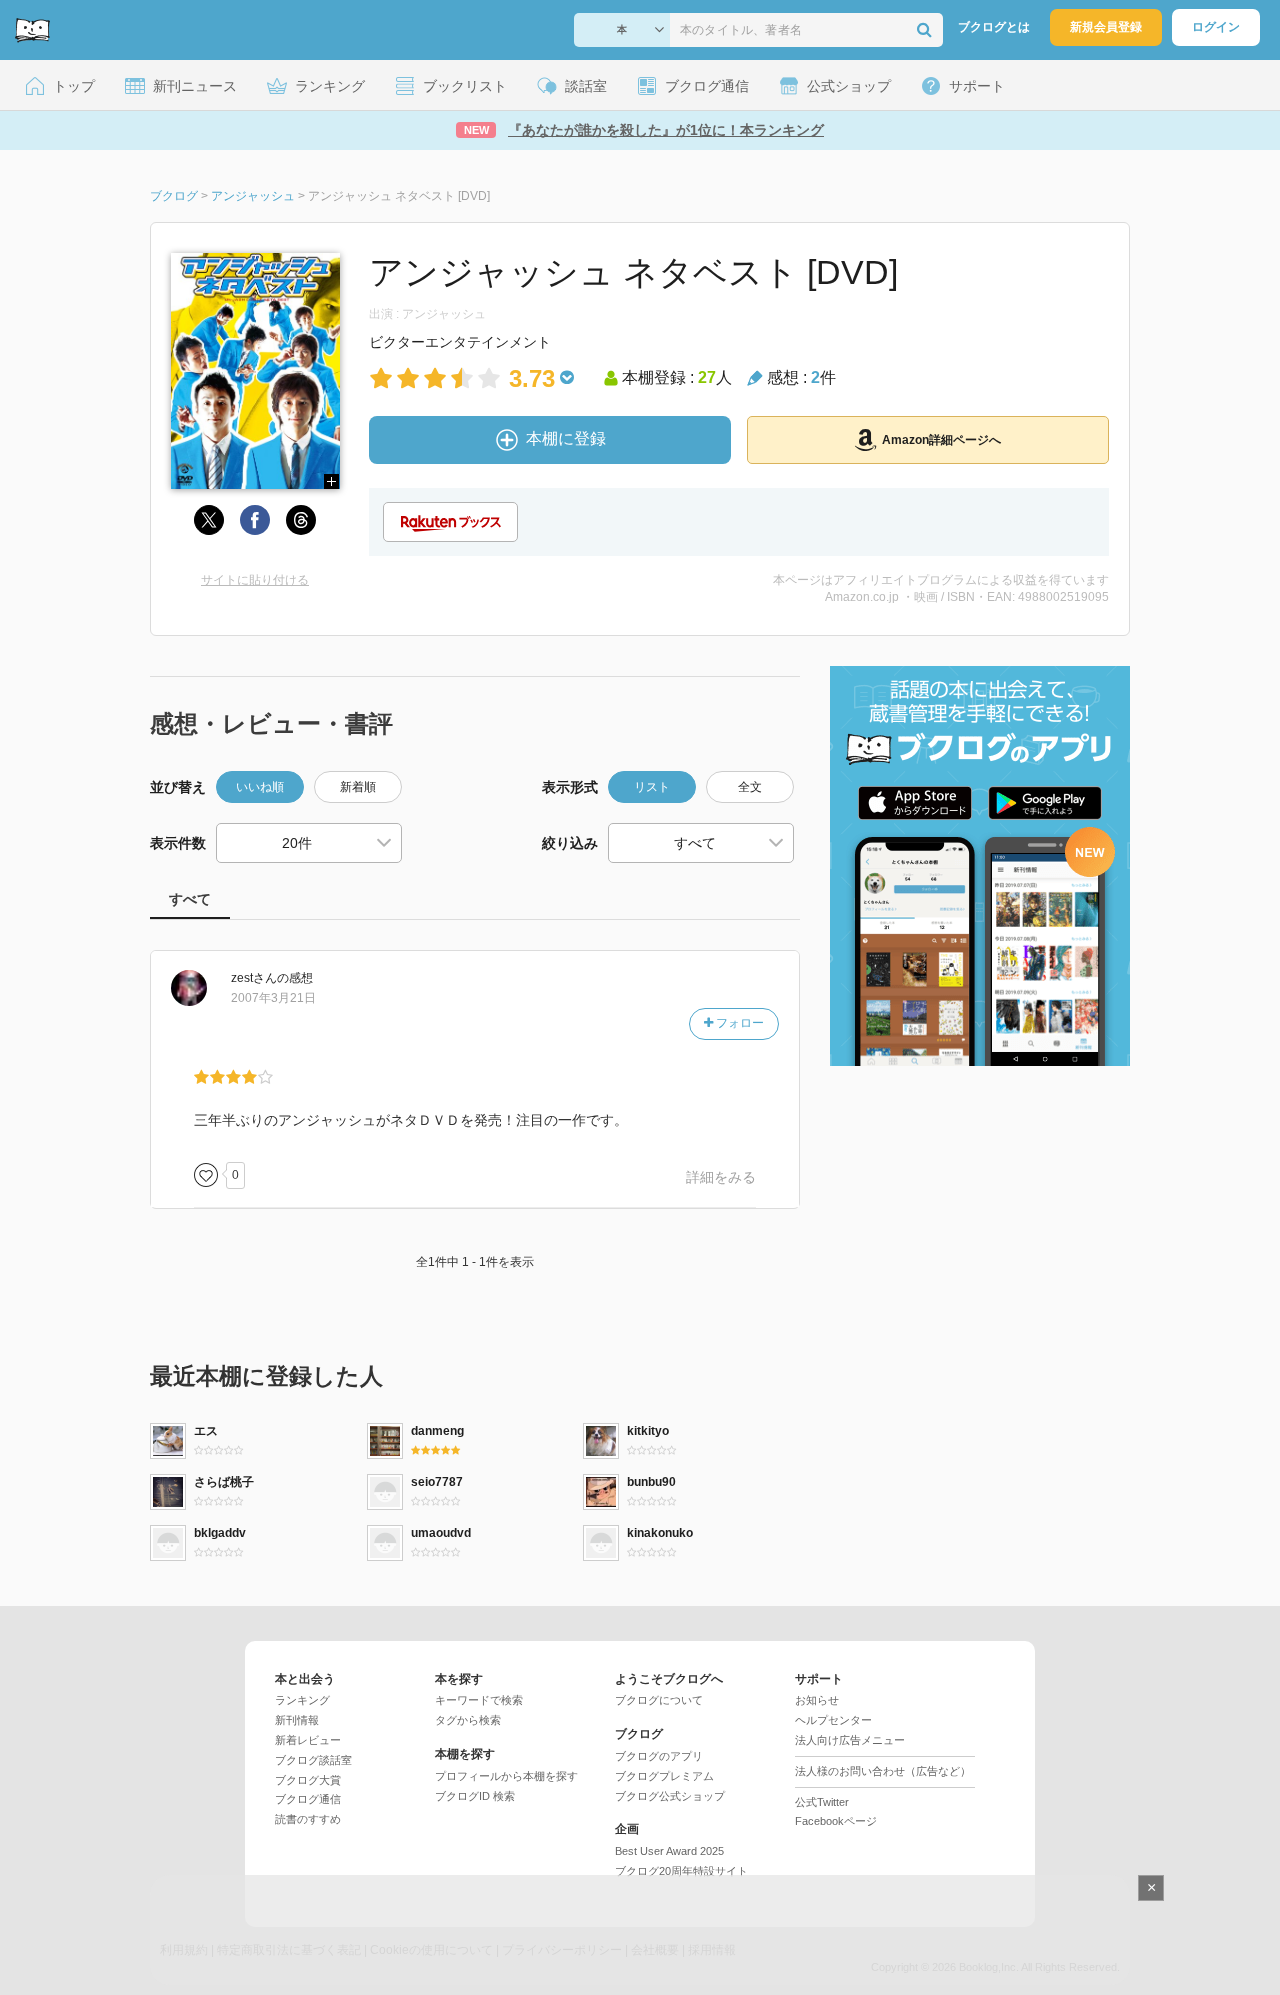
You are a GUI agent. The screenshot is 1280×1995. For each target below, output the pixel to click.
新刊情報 (297, 1720)
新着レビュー (308, 1740)
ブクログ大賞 (308, 1780)
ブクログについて (659, 1700)
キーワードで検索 (479, 1700)
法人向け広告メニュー (850, 1740)
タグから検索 (468, 1720)
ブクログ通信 (308, 1799)
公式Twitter (822, 1802)
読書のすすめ (308, 1819)
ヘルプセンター (833, 1720)
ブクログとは (994, 27)
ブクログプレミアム (664, 1776)
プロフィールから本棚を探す (506, 1776)
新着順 (358, 787)
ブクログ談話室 (313, 1760)
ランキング (302, 1700)
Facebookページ (836, 1821)
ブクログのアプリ (659, 1756)
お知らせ (817, 1700)
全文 (750, 787)
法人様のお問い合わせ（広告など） (883, 1771)
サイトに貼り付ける (255, 580)
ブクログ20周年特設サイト (681, 1871)
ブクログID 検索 (475, 1796)
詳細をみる (721, 1177)
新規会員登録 (1106, 27)
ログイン (1216, 27)
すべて (190, 899)
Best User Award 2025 (669, 1851)
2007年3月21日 (273, 998)
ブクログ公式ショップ (670, 1796)
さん (254, 978)
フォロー (738, 1023)
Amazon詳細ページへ (941, 440)
